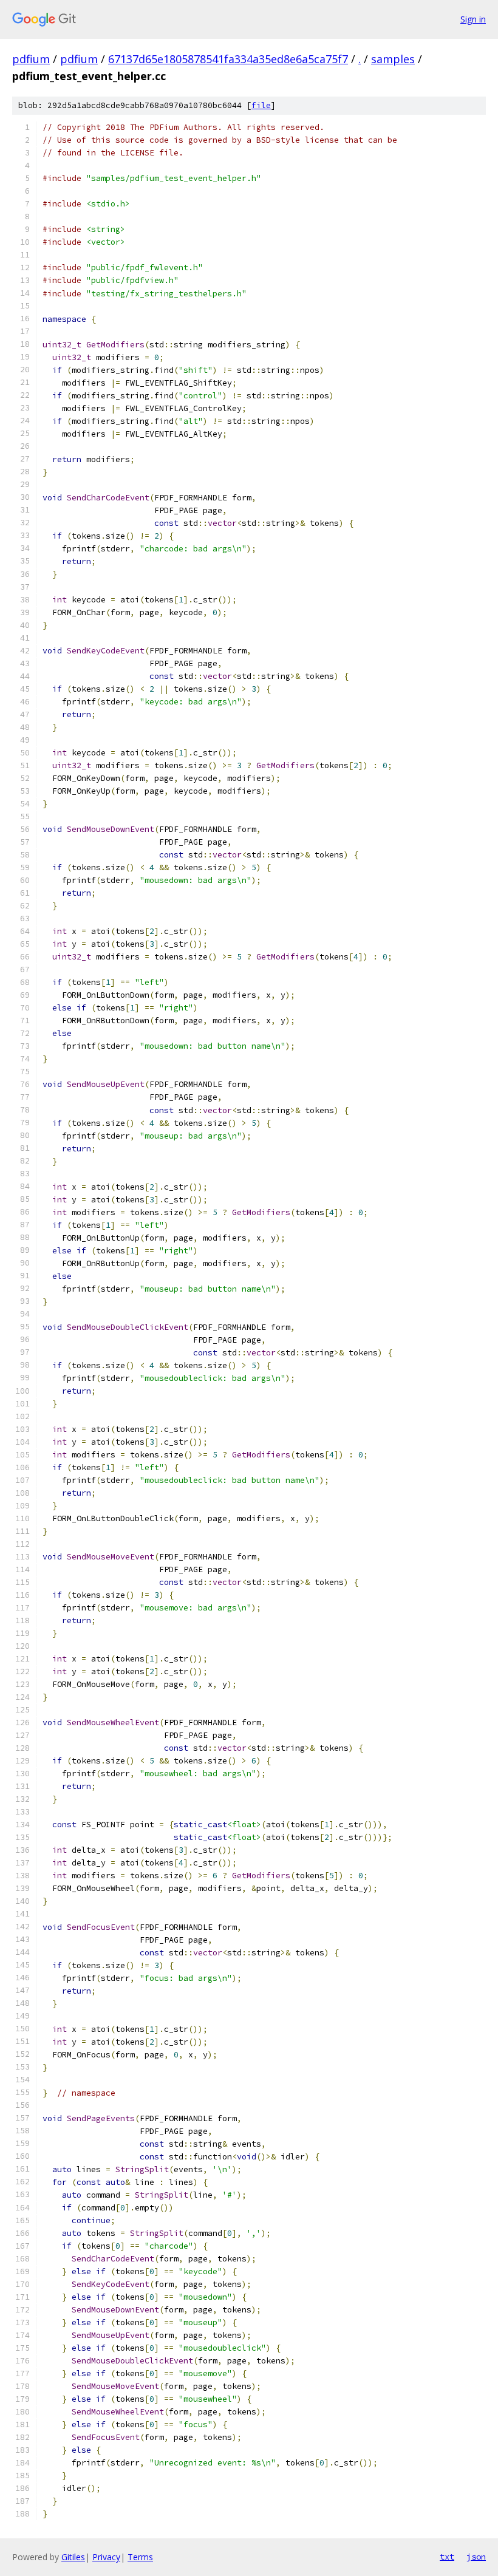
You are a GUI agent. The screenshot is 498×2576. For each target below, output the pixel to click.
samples (393, 59)
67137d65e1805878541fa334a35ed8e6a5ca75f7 (228, 59)
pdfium (31, 59)
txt (447, 2557)
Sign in (473, 19)
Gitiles (73, 2557)
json (476, 2557)
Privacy (106, 2557)
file (261, 105)
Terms (140, 2557)
